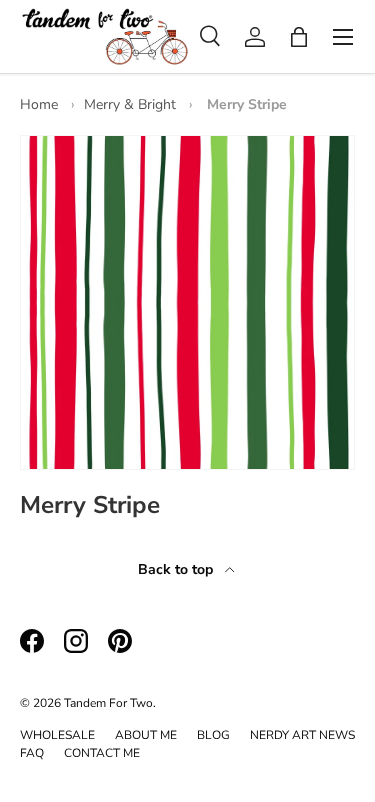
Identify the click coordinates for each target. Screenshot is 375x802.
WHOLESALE (57, 735)
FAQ (32, 753)
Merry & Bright (130, 104)
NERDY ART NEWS (302, 735)
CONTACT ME (102, 753)
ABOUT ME (146, 735)
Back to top (177, 569)
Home (39, 104)
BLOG (213, 735)
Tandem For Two (108, 703)
